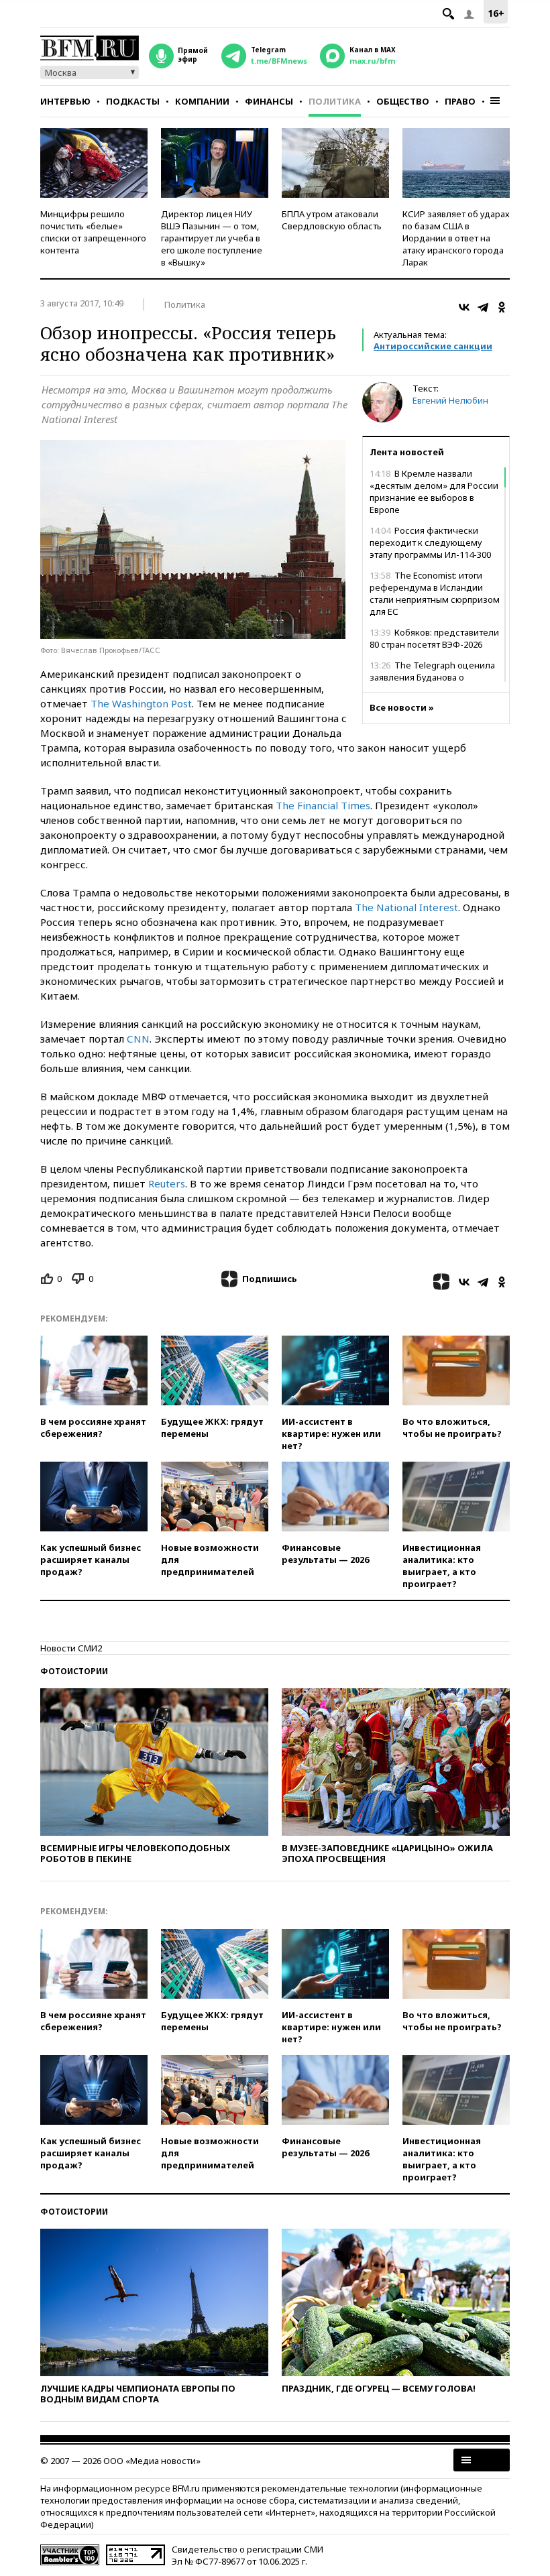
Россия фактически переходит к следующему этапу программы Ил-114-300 (430, 542)
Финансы (269, 101)
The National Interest (406, 907)
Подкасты (133, 101)
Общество (403, 101)
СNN (138, 1039)
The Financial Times (323, 805)
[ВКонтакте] (464, 307)
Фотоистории (74, 1671)
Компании (202, 101)
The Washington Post (141, 703)
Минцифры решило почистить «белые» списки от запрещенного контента (93, 232)
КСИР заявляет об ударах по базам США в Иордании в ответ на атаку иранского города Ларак (456, 238)
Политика (335, 101)
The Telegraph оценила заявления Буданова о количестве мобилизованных (433, 677)
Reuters (167, 1183)
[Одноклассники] (502, 307)
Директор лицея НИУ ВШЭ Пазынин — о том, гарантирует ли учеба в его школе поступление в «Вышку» (212, 238)
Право (460, 101)
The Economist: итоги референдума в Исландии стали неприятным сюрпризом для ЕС (435, 593)
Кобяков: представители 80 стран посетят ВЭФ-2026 (434, 638)
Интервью (65, 101)
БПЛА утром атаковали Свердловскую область (332, 220)
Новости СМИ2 (71, 1648)
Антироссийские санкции (433, 346)
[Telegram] (483, 307)
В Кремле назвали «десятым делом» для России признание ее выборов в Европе (434, 491)
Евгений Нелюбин (450, 400)
